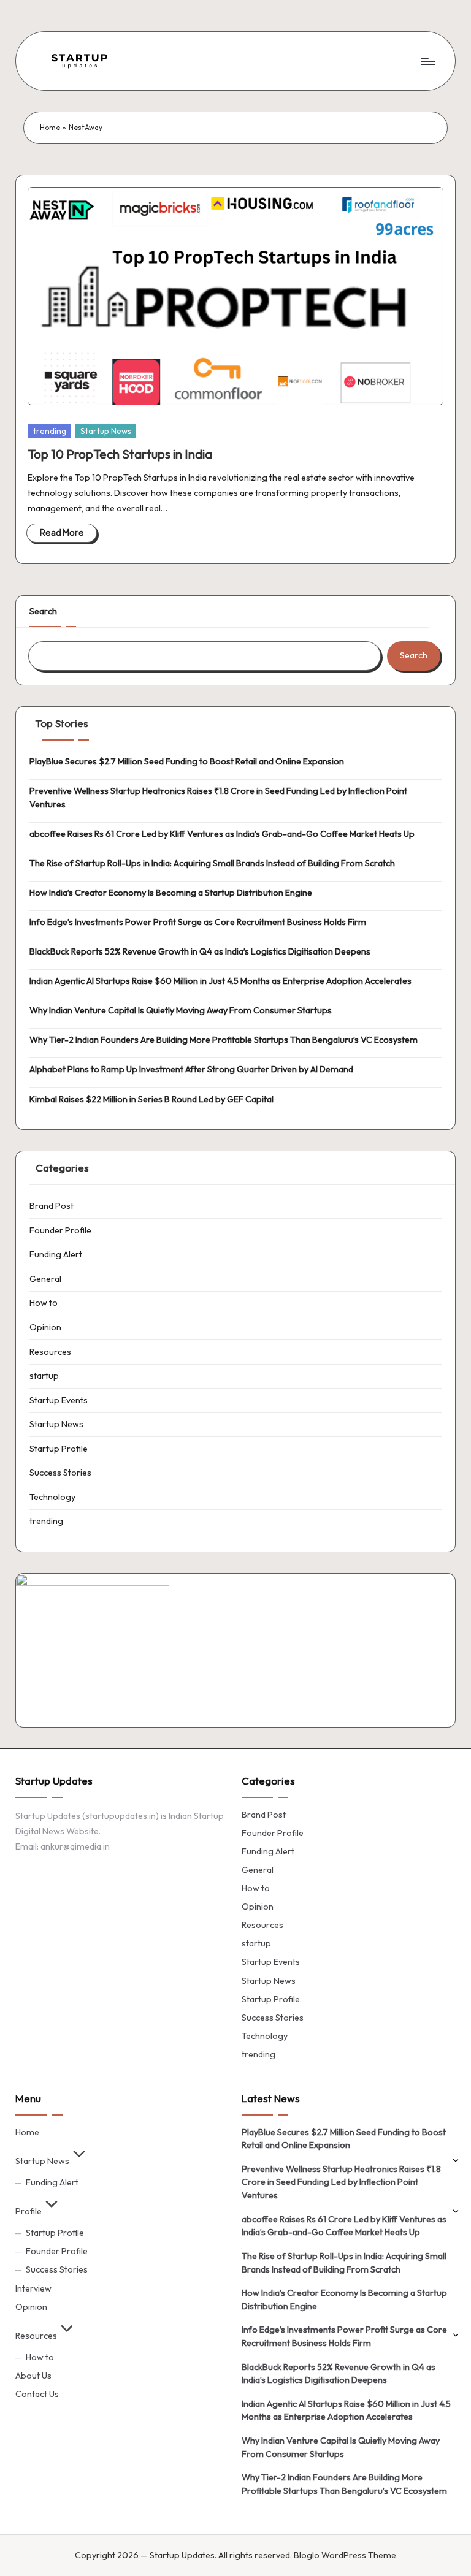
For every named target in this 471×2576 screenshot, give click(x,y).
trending (50, 431)
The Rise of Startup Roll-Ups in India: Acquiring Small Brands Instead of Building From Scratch (212, 863)
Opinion (45, 1327)
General (45, 1279)
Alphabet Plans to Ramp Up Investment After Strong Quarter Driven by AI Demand (191, 1069)
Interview (33, 2288)
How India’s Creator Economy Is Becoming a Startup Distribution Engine (171, 893)
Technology (52, 1497)
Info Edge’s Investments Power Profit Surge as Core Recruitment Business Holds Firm (198, 922)
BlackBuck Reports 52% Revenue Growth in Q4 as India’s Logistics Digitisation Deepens (200, 951)
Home (50, 127)
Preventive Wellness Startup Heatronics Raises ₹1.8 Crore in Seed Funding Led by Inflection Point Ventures (218, 798)
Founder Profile (60, 1230)
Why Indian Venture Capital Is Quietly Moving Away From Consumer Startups (181, 1010)
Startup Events (59, 1400)
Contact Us (37, 2394)
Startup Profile (59, 1449)
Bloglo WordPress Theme (345, 2555)
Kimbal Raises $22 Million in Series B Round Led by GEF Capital (151, 1099)
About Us (33, 2376)
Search (43, 611)
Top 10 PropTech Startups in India (120, 454)
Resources (50, 1352)
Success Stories (60, 1473)
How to (44, 1303)
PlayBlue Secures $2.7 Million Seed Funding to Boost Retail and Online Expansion (187, 761)
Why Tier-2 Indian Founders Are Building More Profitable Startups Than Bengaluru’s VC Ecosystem (224, 1040)
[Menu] (427, 61)
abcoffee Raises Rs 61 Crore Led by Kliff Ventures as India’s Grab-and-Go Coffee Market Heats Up (222, 834)
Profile (29, 2211)
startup (44, 1376)
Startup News (106, 431)
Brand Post (52, 1206)
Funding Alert (56, 1254)
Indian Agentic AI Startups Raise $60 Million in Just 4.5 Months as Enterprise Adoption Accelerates (220, 981)
